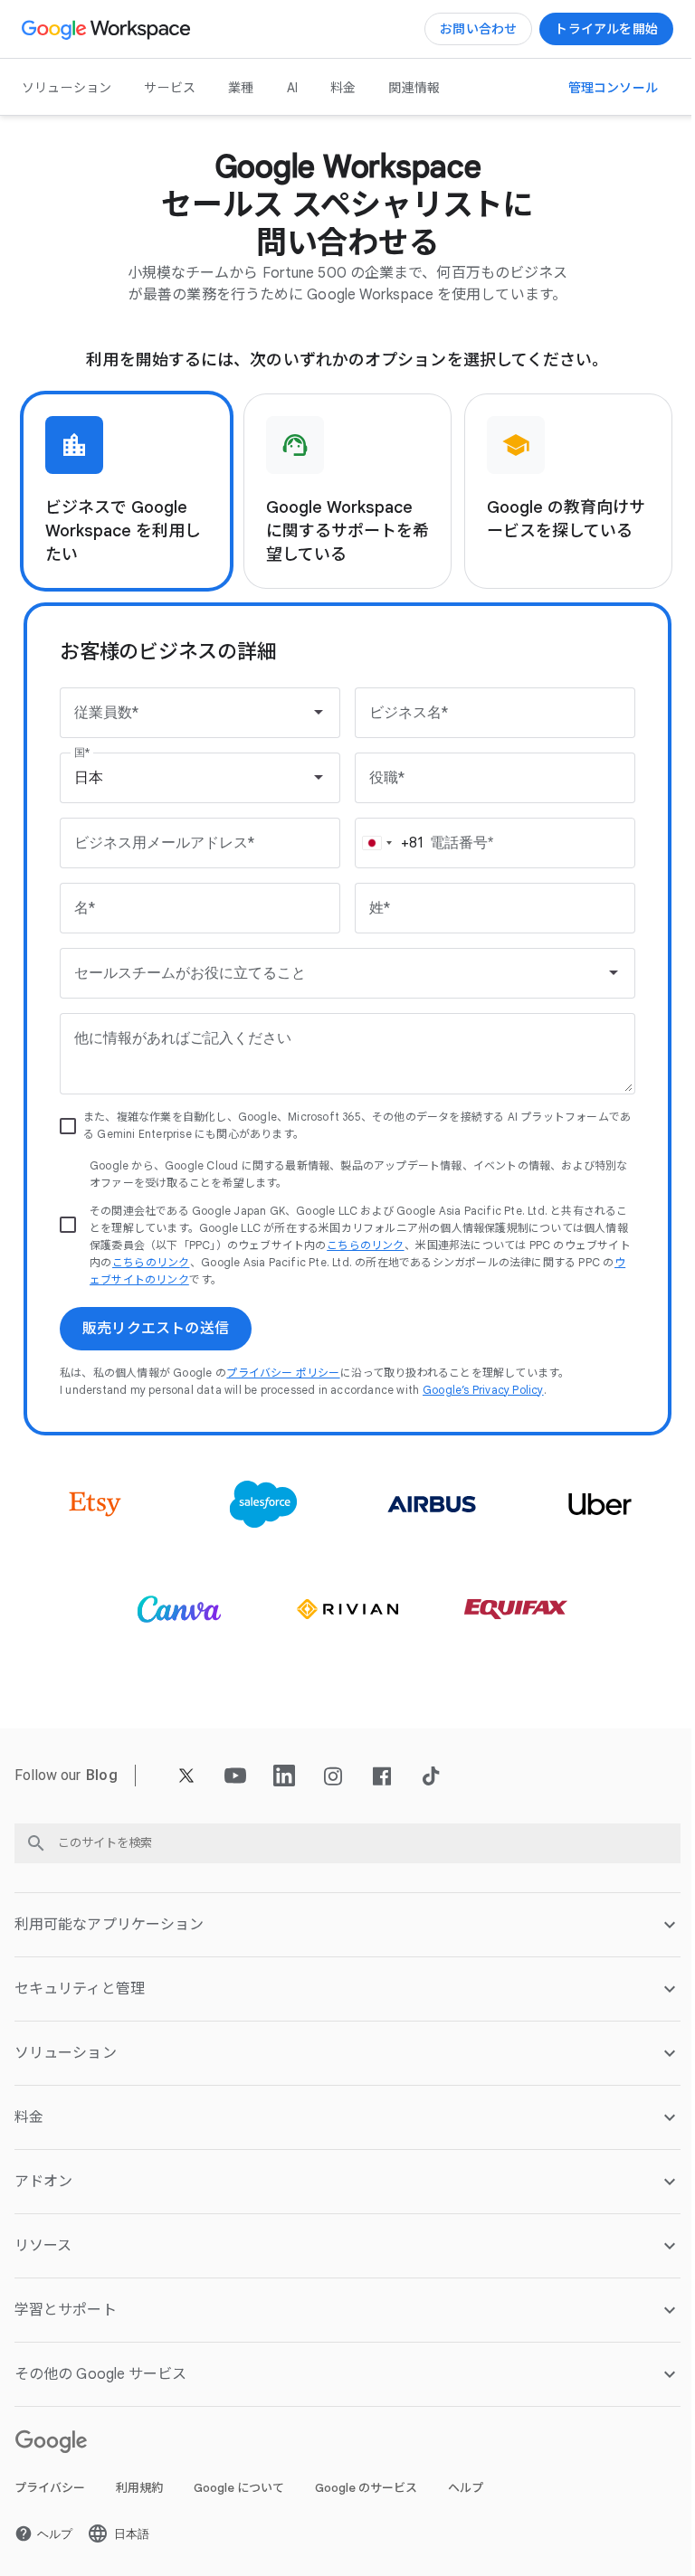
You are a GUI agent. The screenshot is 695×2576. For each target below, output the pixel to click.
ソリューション (67, 88)
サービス (170, 88)
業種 (241, 88)
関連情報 (414, 88)
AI (292, 88)
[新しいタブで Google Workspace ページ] (108, 29)
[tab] (127, 491)
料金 (343, 88)
